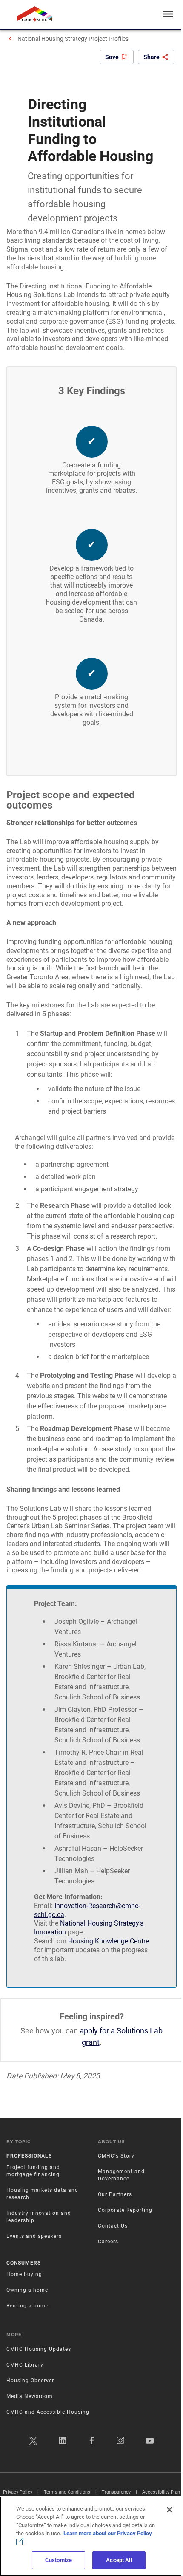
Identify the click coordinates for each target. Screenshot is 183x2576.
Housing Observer (30, 2381)
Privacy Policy (18, 2492)
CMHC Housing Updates (39, 2349)
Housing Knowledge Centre (109, 1941)
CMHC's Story (116, 2156)
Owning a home (27, 2290)
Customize (59, 2560)
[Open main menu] (168, 15)
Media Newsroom (30, 2396)
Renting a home (27, 2306)
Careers (108, 2242)
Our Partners (115, 2194)
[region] (91, 2536)
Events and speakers (34, 2236)
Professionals (29, 2156)
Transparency (116, 2492)
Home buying (24, 2274)
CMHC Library (25, 2365)
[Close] (169, 2510)
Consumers (24, 2263)
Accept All (119, 2560)
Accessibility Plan (161, 2492)
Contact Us (113, 2226)
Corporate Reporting (125, 2210)
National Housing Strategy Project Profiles (73, 39)
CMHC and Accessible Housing (48, 2412)
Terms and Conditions (67, 2492)
